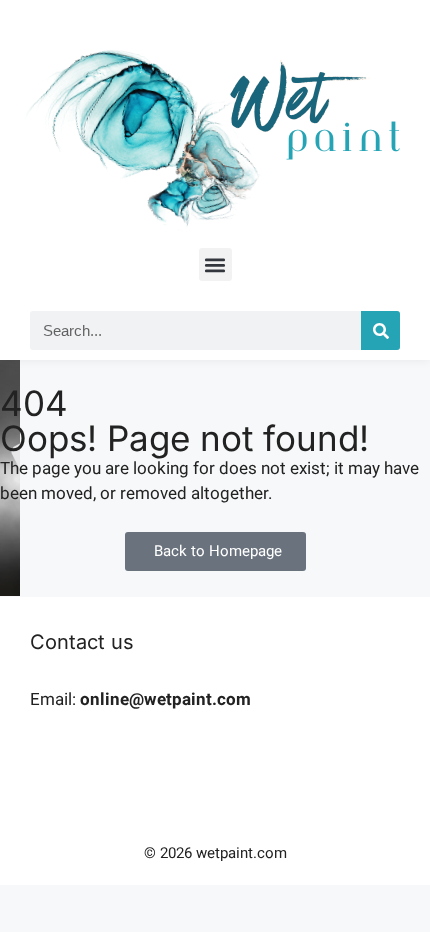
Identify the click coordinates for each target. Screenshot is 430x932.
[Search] (380, 330)
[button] (215, 264)
